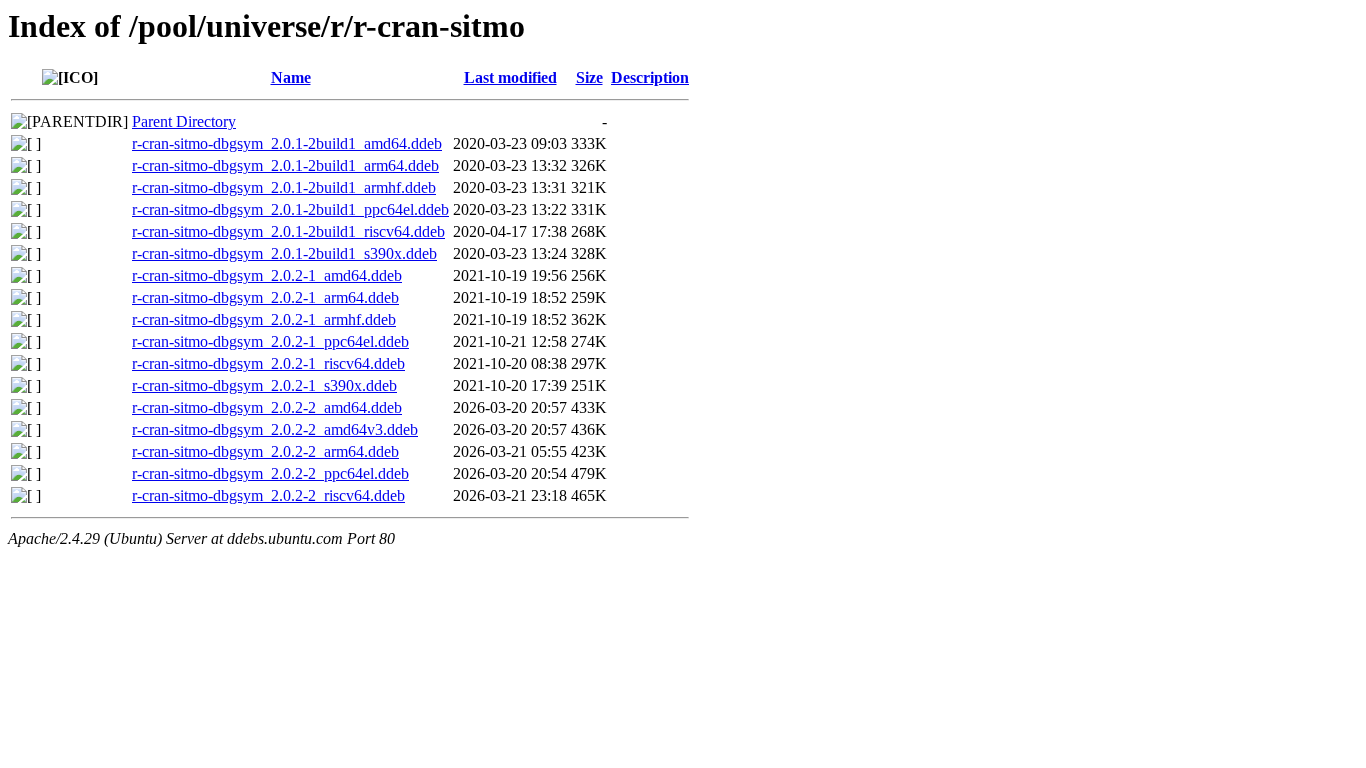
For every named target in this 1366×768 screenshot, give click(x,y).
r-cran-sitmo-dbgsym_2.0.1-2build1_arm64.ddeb (285, 165)
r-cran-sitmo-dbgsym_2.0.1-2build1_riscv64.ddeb (288, 231)
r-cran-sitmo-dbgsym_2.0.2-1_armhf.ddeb (264, 319)
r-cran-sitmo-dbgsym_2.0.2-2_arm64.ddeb (265, 451)
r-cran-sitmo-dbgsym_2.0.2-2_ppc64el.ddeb (270, 473)
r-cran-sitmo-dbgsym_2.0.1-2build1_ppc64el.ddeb (290, 209)
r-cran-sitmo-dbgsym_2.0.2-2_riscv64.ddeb (268, 495)
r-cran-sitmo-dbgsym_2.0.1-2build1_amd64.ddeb (287, 143)
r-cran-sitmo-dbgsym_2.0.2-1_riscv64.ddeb (268, 363)
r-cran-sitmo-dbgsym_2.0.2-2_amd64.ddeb (267, 407)
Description (650, 77)
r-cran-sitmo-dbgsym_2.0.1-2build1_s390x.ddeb (284, 253)
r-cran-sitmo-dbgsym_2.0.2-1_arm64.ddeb (265, 297)
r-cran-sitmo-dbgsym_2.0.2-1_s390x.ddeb (264, 385)
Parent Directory (184, 121)
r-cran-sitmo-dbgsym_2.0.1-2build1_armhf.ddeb (284, 187)
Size (589, 77)
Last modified (510, 77)
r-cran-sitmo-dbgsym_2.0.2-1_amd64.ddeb (267, 275)
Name (291, 77)
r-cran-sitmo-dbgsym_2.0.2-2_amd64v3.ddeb (275, 429)
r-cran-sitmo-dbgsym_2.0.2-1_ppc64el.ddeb (270, 341)
